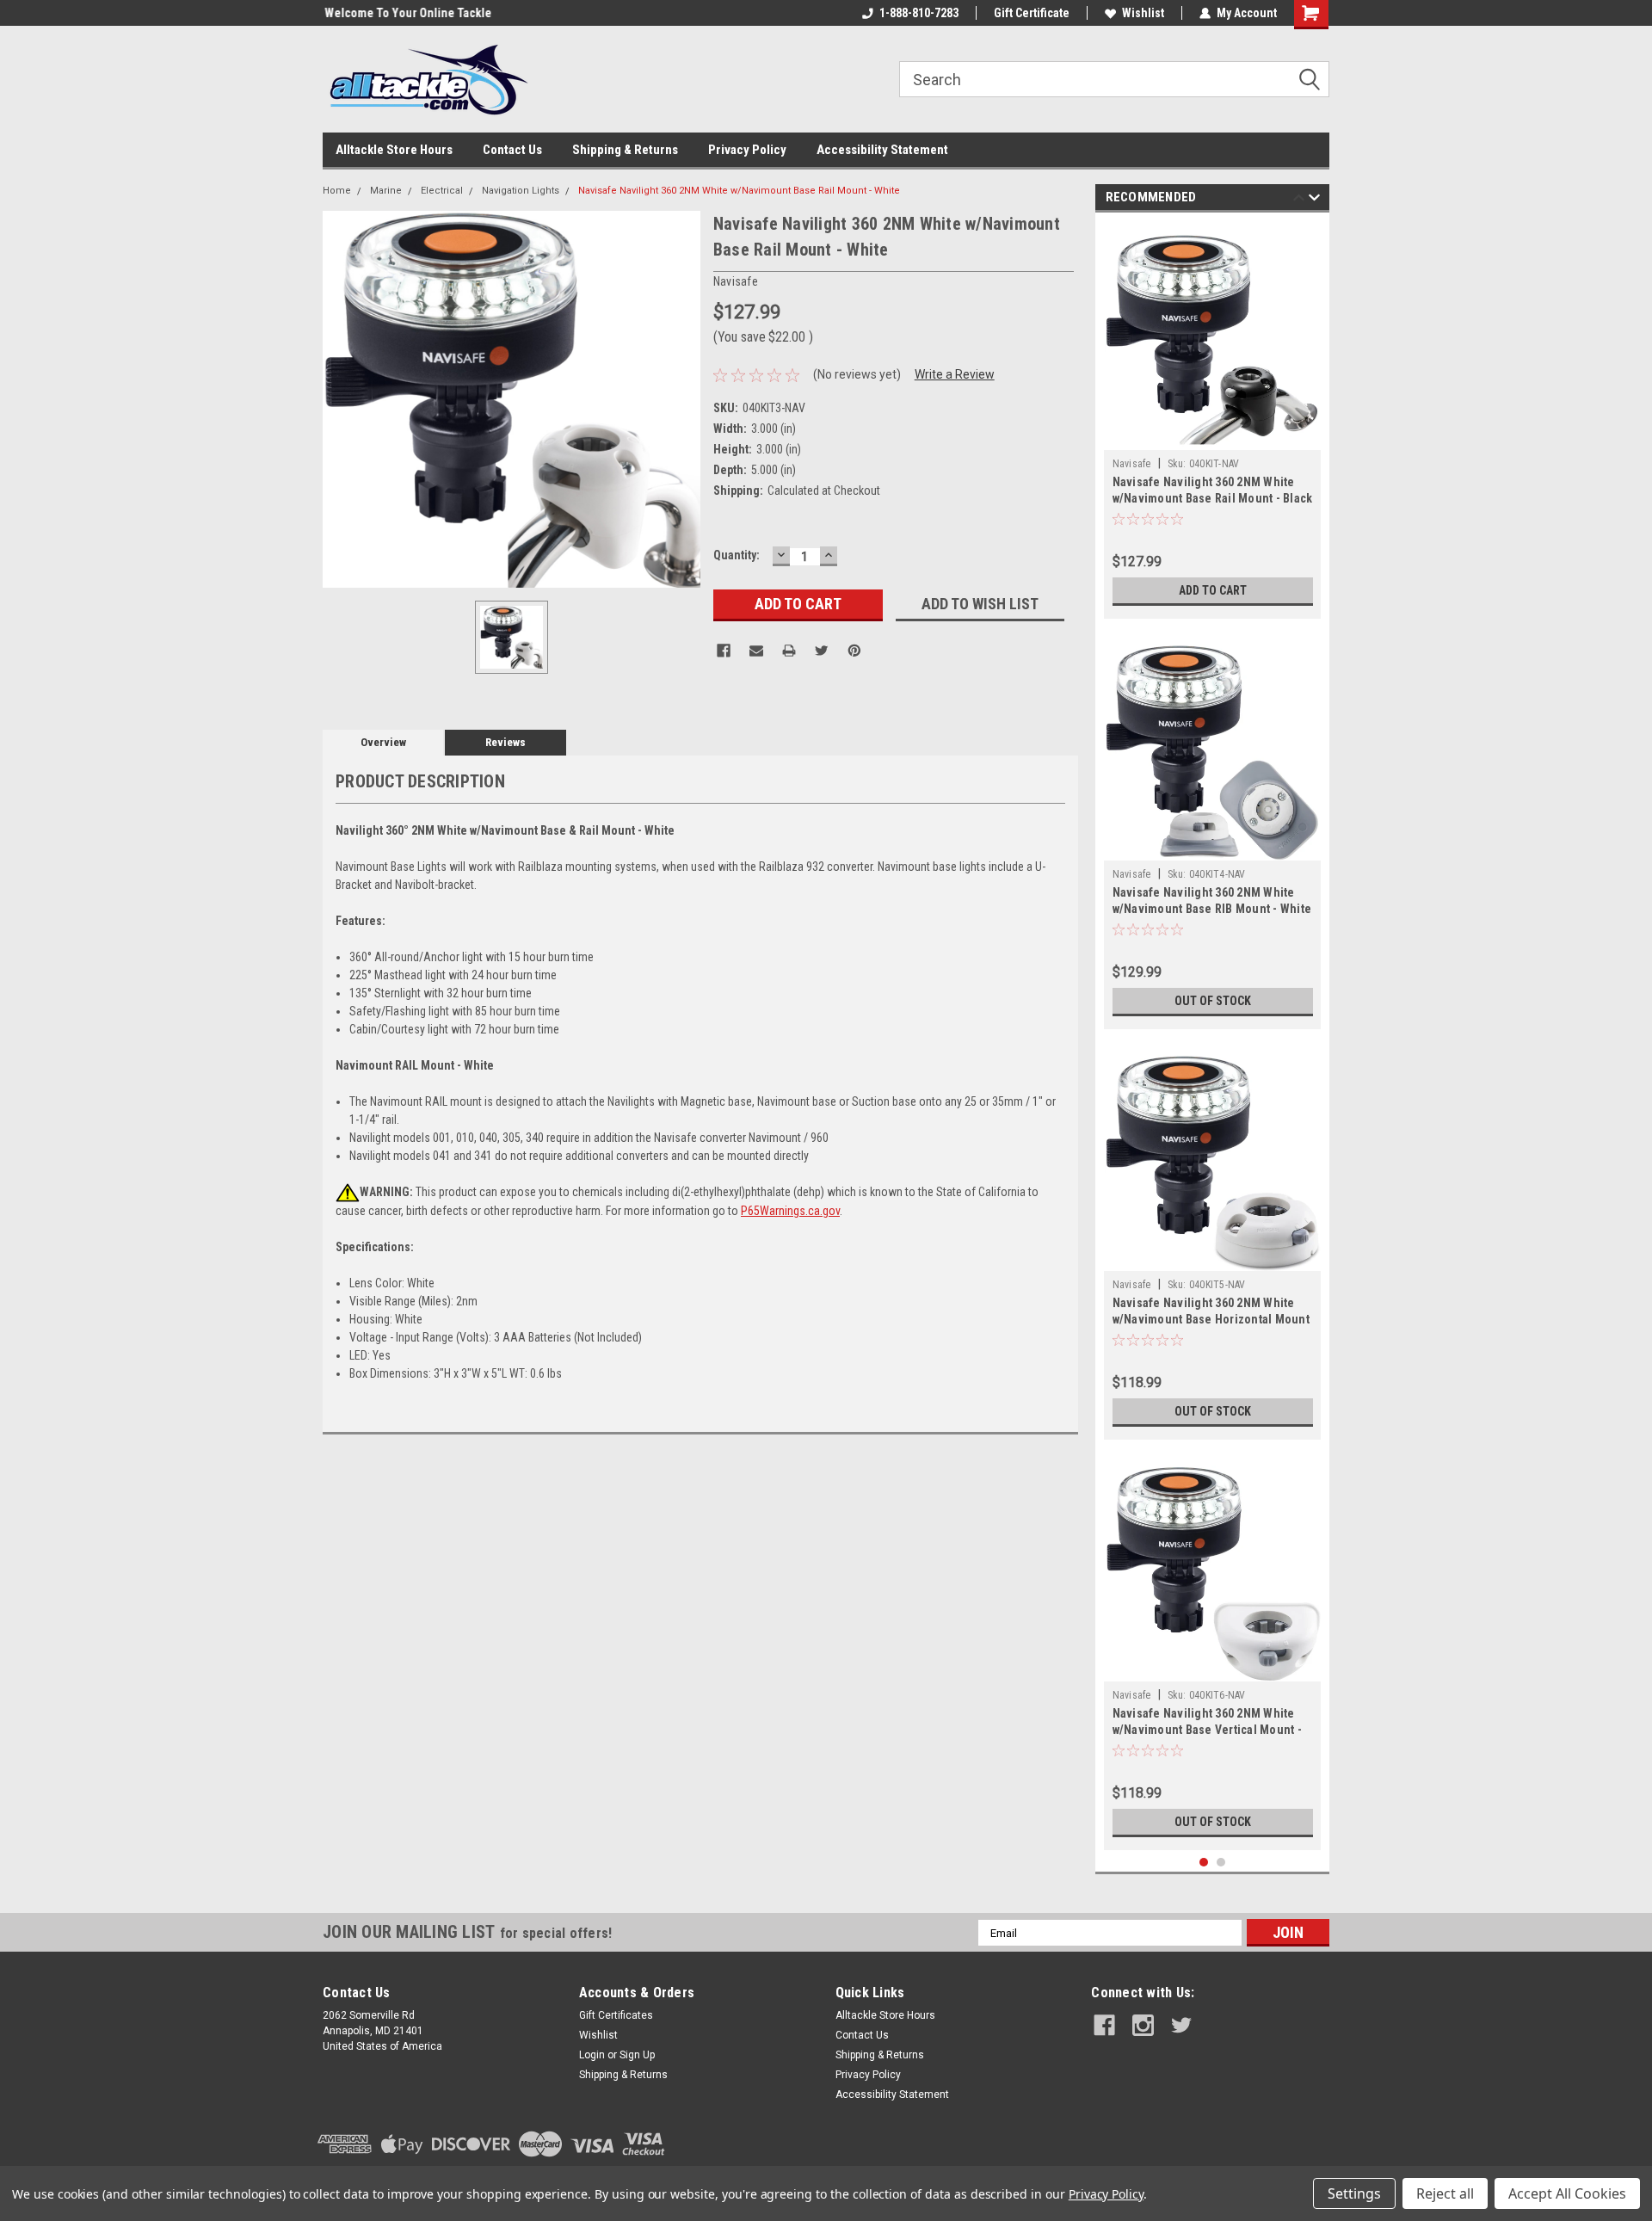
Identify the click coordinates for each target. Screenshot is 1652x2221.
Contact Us (512, 150)
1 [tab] (1204, 1863)
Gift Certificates (616, 2015)
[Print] (789, 651)
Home (337, 191)
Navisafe (1132, 464)
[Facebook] (724, 651)
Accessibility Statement (882, 150)
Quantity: (737, 555)
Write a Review (955, 374)
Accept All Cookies (1567, 2193)
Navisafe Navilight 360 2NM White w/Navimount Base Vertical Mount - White (1207, 1730)
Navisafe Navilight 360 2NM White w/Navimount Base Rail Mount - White (739, 191)
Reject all (1445, 2193)
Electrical (442, 191)
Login (592, 2055)
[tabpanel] (1213, 420)
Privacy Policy (747, 150)
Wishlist (1143, 13)
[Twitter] (822, 651)
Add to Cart (1213, 590)
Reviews (505, 742)
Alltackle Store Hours (394, 150)
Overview (383, 742)
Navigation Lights (521, 191)
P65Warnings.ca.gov (790, 1211)
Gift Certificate (1032, 13)
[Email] (756, 651)
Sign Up (637, 2055)
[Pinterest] (854, 651)
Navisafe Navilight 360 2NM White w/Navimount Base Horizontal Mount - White (1211, 1319)
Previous (1299, 200)
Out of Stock (1213, 1001)
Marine (386, 191)
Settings (1354, 2193)
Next (1314, 200)
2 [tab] (1221, 1863)
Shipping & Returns (625, 150)
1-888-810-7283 (919, 13)
